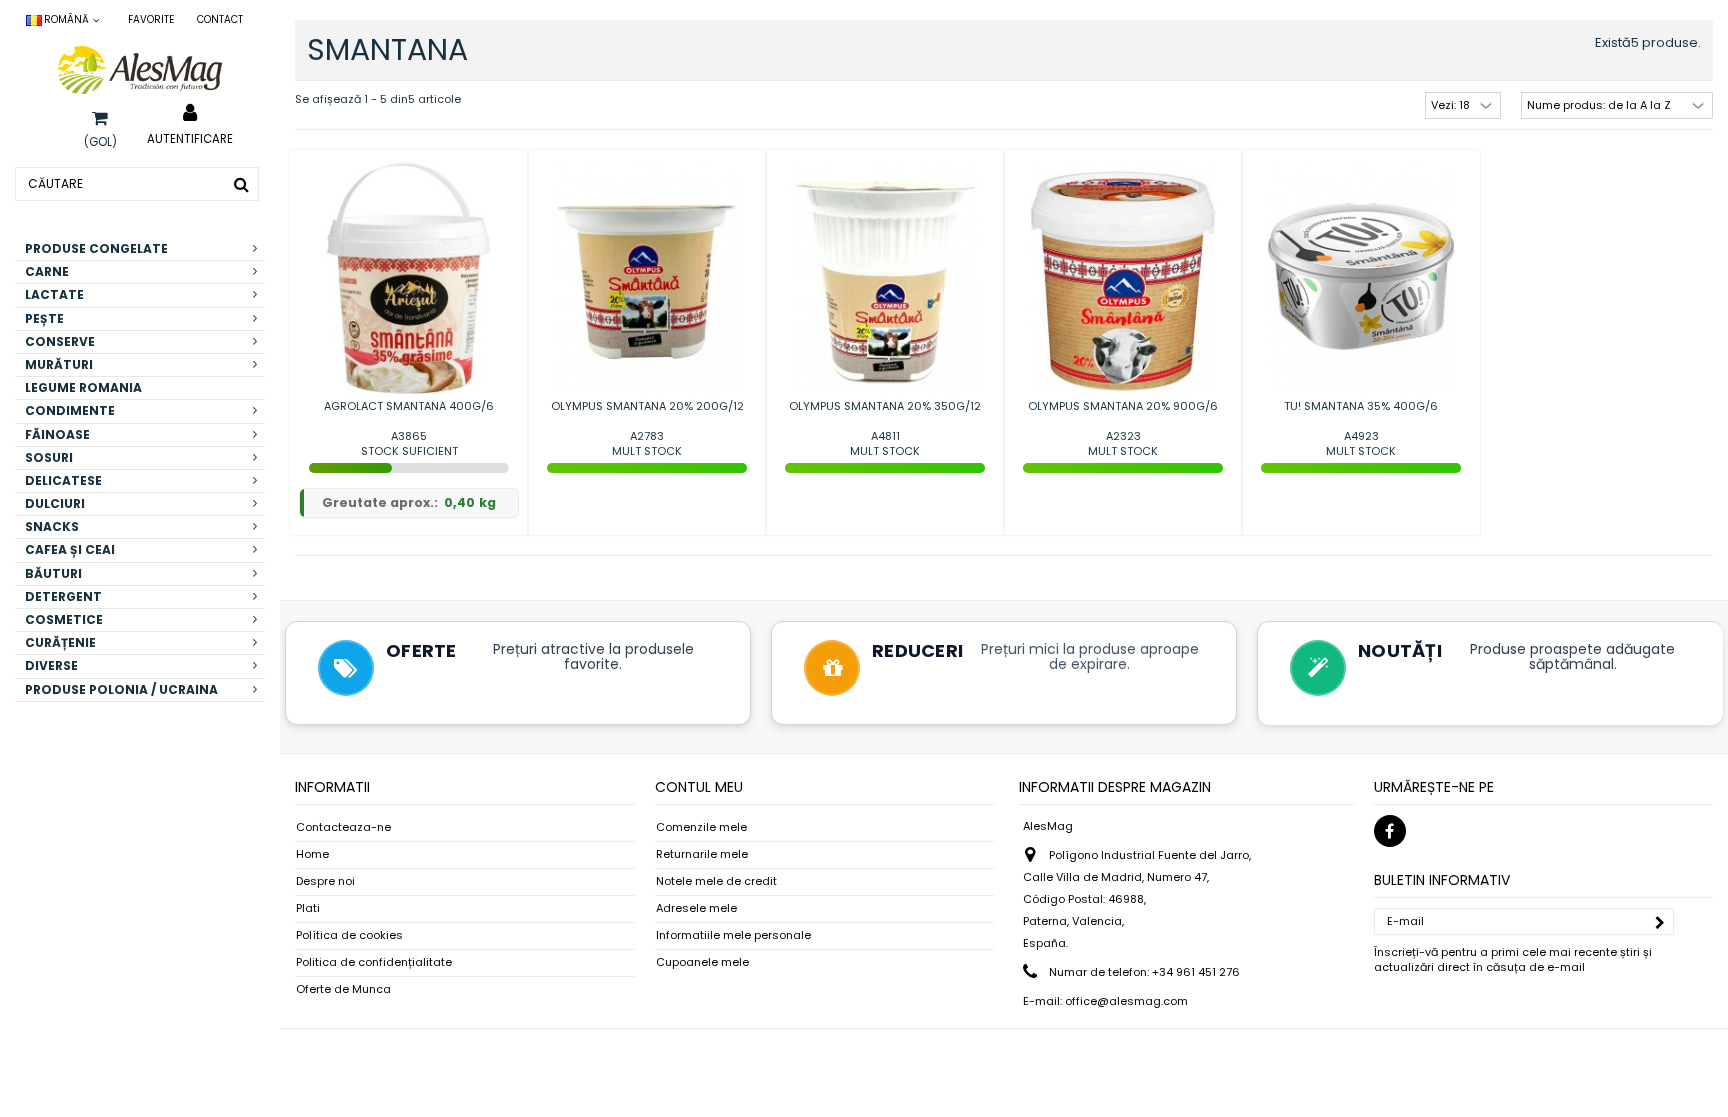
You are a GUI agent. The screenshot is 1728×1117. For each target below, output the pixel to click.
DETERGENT (63, 596)
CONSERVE (60, 341)
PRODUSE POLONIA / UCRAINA (121, 689)
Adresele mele (696, 908)
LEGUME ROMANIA (83, 387)
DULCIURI (55, 503)
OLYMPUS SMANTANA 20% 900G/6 (1123, 406)
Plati (308, 908)
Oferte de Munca (343, 989)
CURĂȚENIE (60, 642)
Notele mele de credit (716, 881)
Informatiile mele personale (733, 935)
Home (312, 854)
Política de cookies (349, 935)
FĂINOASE (57, 434)
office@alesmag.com (1126, 1001)
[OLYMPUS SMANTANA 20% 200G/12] (647, 276)
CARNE (47, 271)
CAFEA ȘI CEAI (70, 549)
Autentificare (190, 138)
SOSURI (49, 457)
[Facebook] (1390, 831)
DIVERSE (51, 665)
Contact (220, 19)
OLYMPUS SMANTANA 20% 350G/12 (885, 406)
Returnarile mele (702, 854)
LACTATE (54, 294)
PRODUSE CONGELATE (96, 248)
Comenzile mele (701, 827)
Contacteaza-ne (343, 827)
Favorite (151, 19)
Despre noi (325, 881)
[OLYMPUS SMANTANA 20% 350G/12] (885, 276)
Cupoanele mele (702, 962)
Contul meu (699, 787)
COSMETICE (64, 619)
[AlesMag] (140, 70)
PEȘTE (44, 318)
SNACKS (52, 526)
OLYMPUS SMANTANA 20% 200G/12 (647, 406)
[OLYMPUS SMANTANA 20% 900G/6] (1123, 276)
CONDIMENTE (70, 410)
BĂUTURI (53, 573)
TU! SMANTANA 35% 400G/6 (1361, 406)
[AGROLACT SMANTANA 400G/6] (409, 276)
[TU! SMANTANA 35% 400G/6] (1361, 276)
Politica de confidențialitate (374, 962)
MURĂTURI (59, 364)
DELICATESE (63, 480)
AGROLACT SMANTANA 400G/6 (409, 406)
